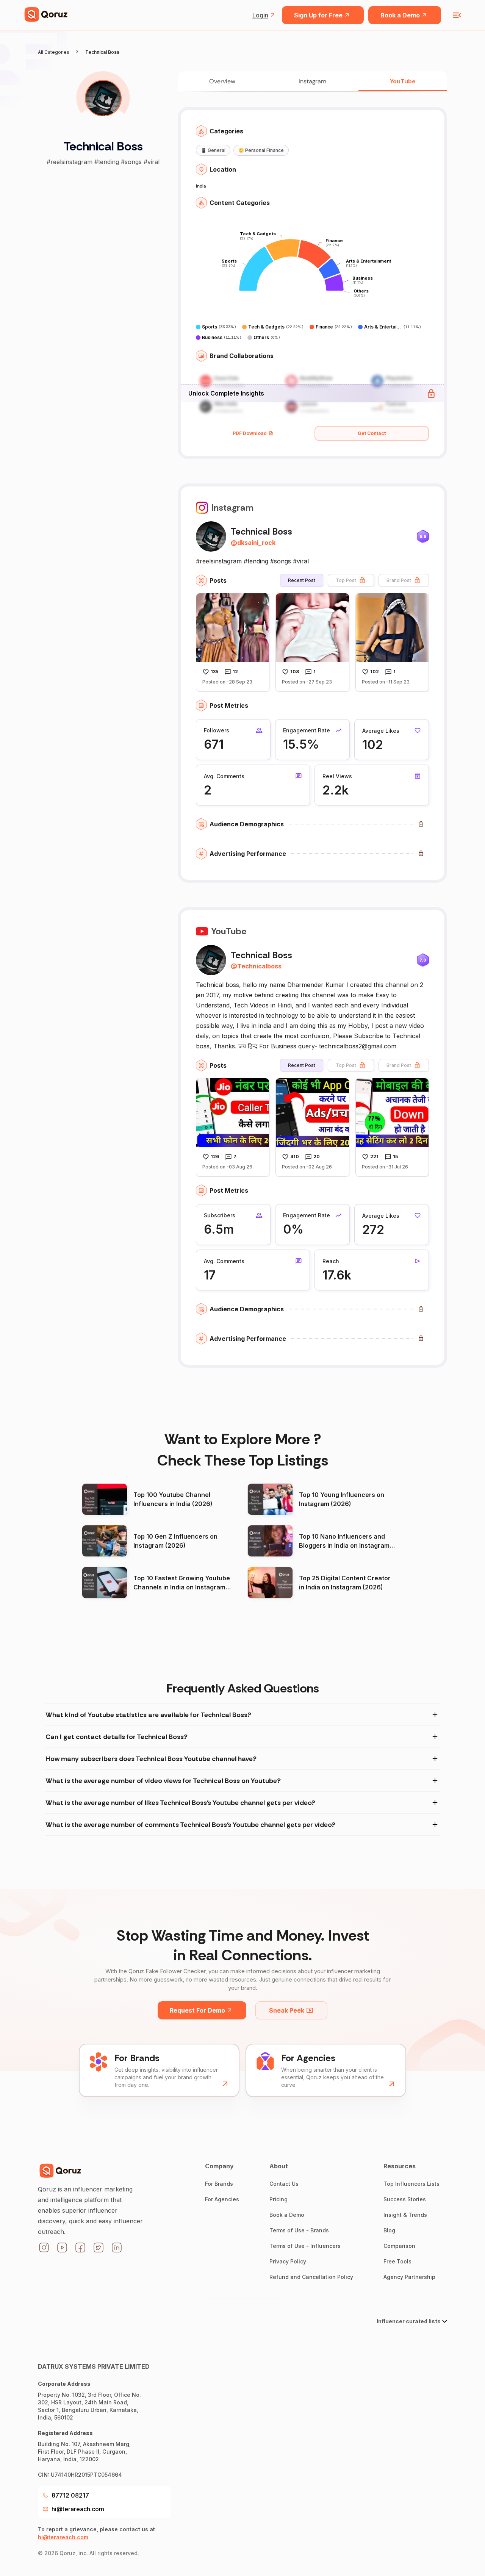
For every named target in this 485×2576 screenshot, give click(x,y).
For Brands (219, 2184)
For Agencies (222, 2199)
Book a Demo (400, 15)
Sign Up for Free (318, 15)
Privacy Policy (288, 2261)
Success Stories (405, 2199)
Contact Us (284, 2184)
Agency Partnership (409, 2277)
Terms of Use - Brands (299, 2230)
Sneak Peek (287, 2010)
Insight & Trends (405, 2215)
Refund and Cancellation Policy (311, 2277)
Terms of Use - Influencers (305, 2246)
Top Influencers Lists (411, 2184)
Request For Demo (197, 2010)
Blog (389, 2230)
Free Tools (397, 2261)
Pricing (278, 2199)
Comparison (399, 2246)
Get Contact (372, 433)
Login (260, 15)
